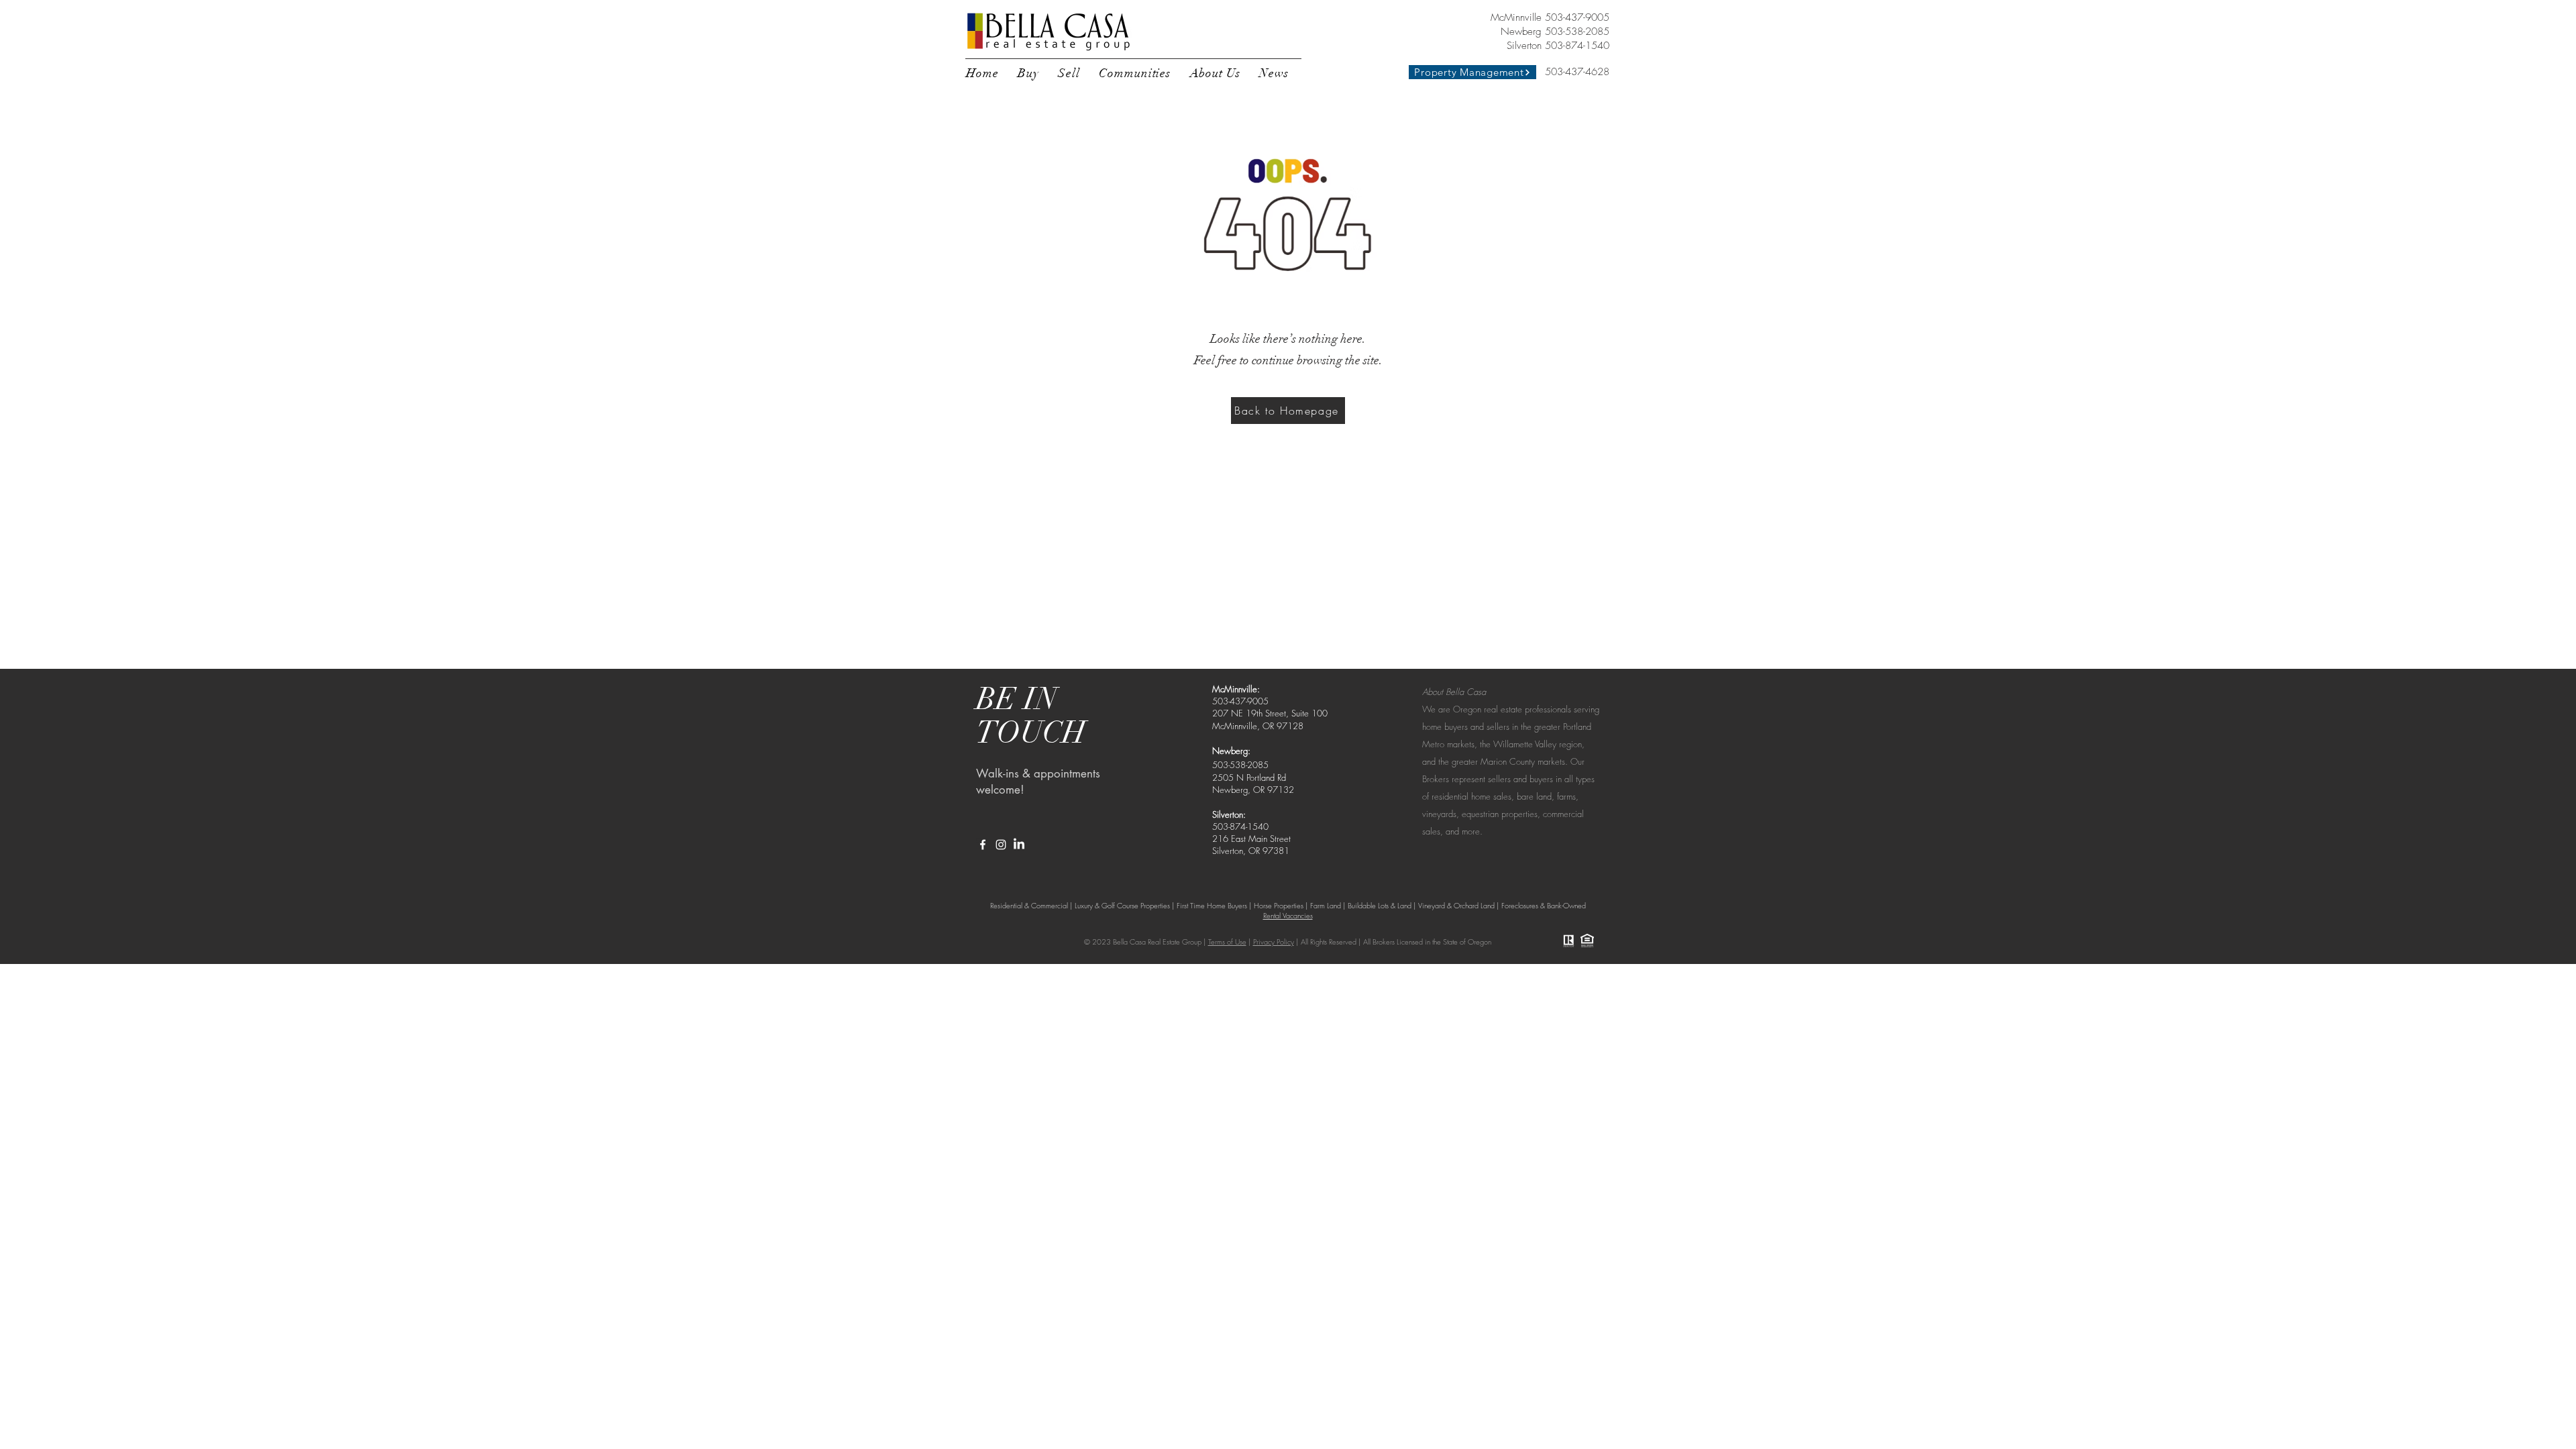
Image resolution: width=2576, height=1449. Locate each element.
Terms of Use (1227, 942)
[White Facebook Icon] (983, 845)
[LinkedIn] (1019, 845)
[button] (1028, 73)
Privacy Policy (1274, 942)
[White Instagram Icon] (1001, 845)
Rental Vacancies (1288, 915)
